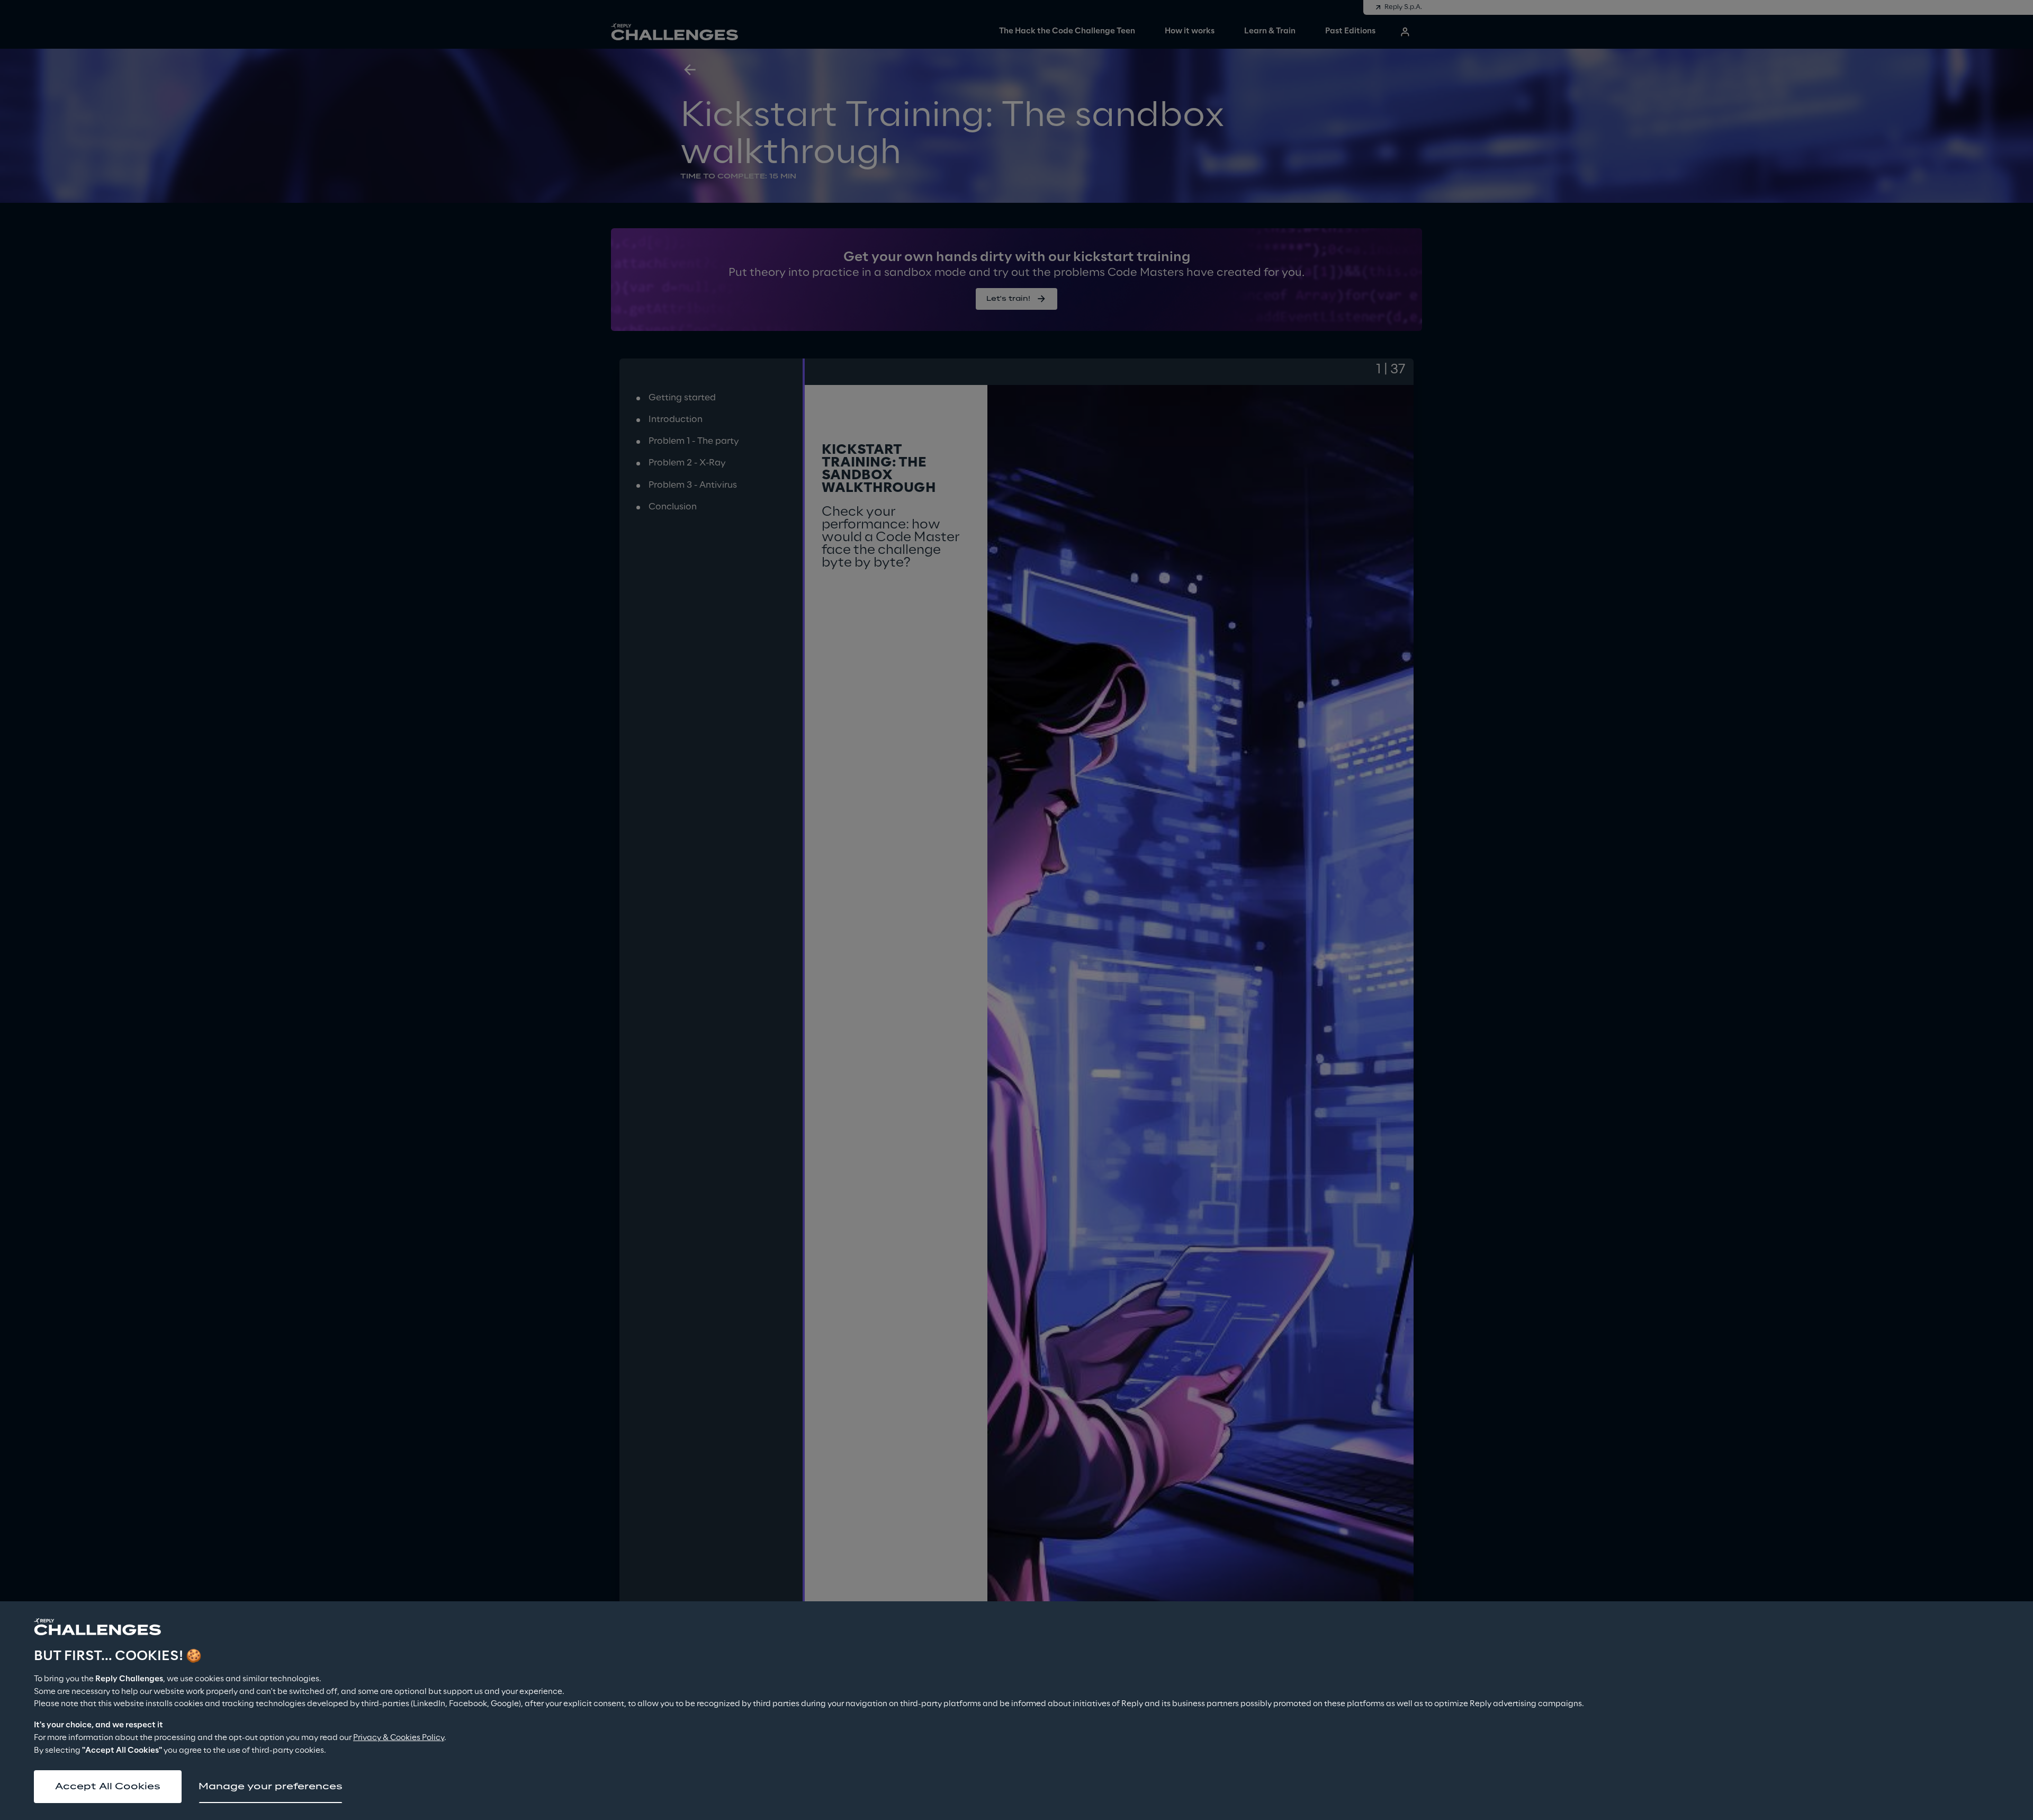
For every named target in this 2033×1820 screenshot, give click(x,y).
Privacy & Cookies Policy (399, 1738)
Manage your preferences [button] (271, 1787)
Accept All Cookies (108, 1787)
